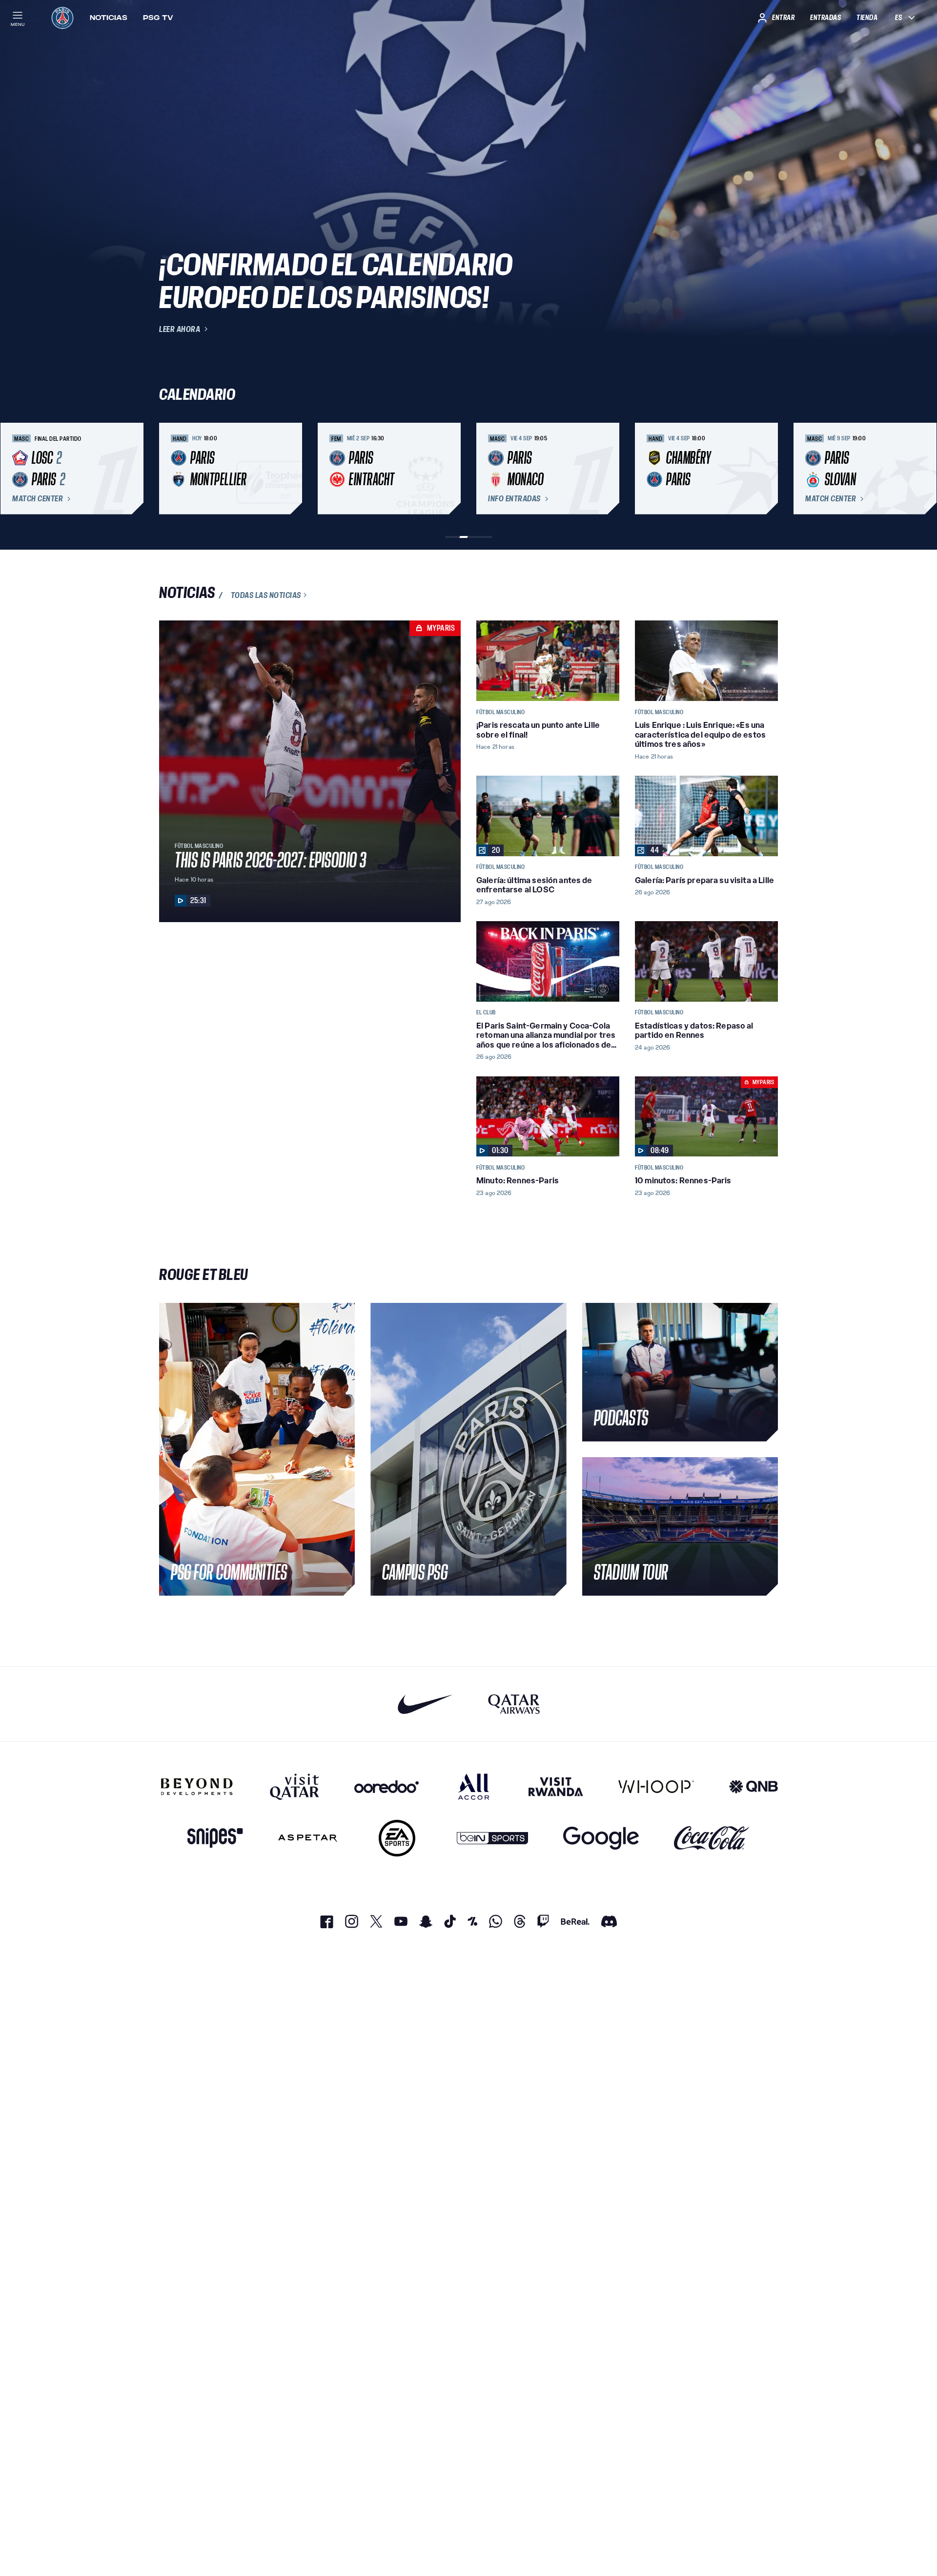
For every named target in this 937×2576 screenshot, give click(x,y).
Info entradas (514, 499)
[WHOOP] (656, 1787)
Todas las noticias (266, 595)
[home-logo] (62, 18)
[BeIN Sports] (492, 1838)
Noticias (109, 18)
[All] (474, 1787)
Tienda (867, 18)
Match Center (38, 499)
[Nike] (425, 1704)
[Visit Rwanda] (556, 1787)
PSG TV (158, 18)
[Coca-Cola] (712, 1838)
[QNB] (754, 1787)
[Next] (766, 469)
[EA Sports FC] (397, 1838)
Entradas (825, 18)
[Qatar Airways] (514, 1704)
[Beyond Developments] (197, 1787)
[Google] (601, 1838)
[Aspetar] (308, 1838)
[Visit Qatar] (295, 1787)
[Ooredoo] (387, 1787)
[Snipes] (215, 1838)
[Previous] (171, 469)
